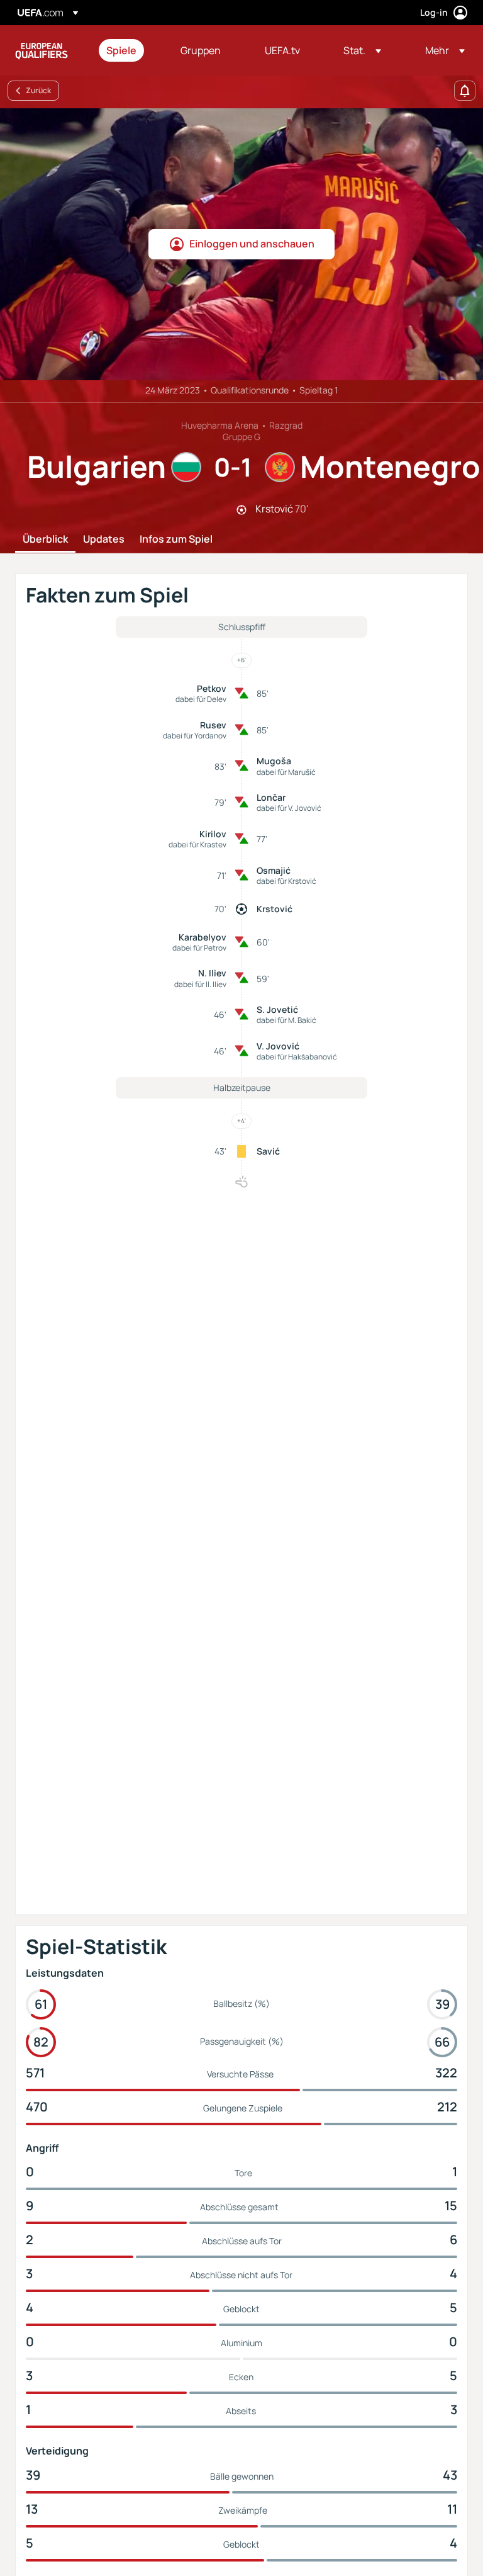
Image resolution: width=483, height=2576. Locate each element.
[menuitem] (128, 50)
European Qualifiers (42, 50)
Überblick (45, 539)
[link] (121, 50)
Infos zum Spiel (176, 539)
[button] (362, 50)
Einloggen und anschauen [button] (252, 244)
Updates (104, 539)
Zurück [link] (38, 90)
